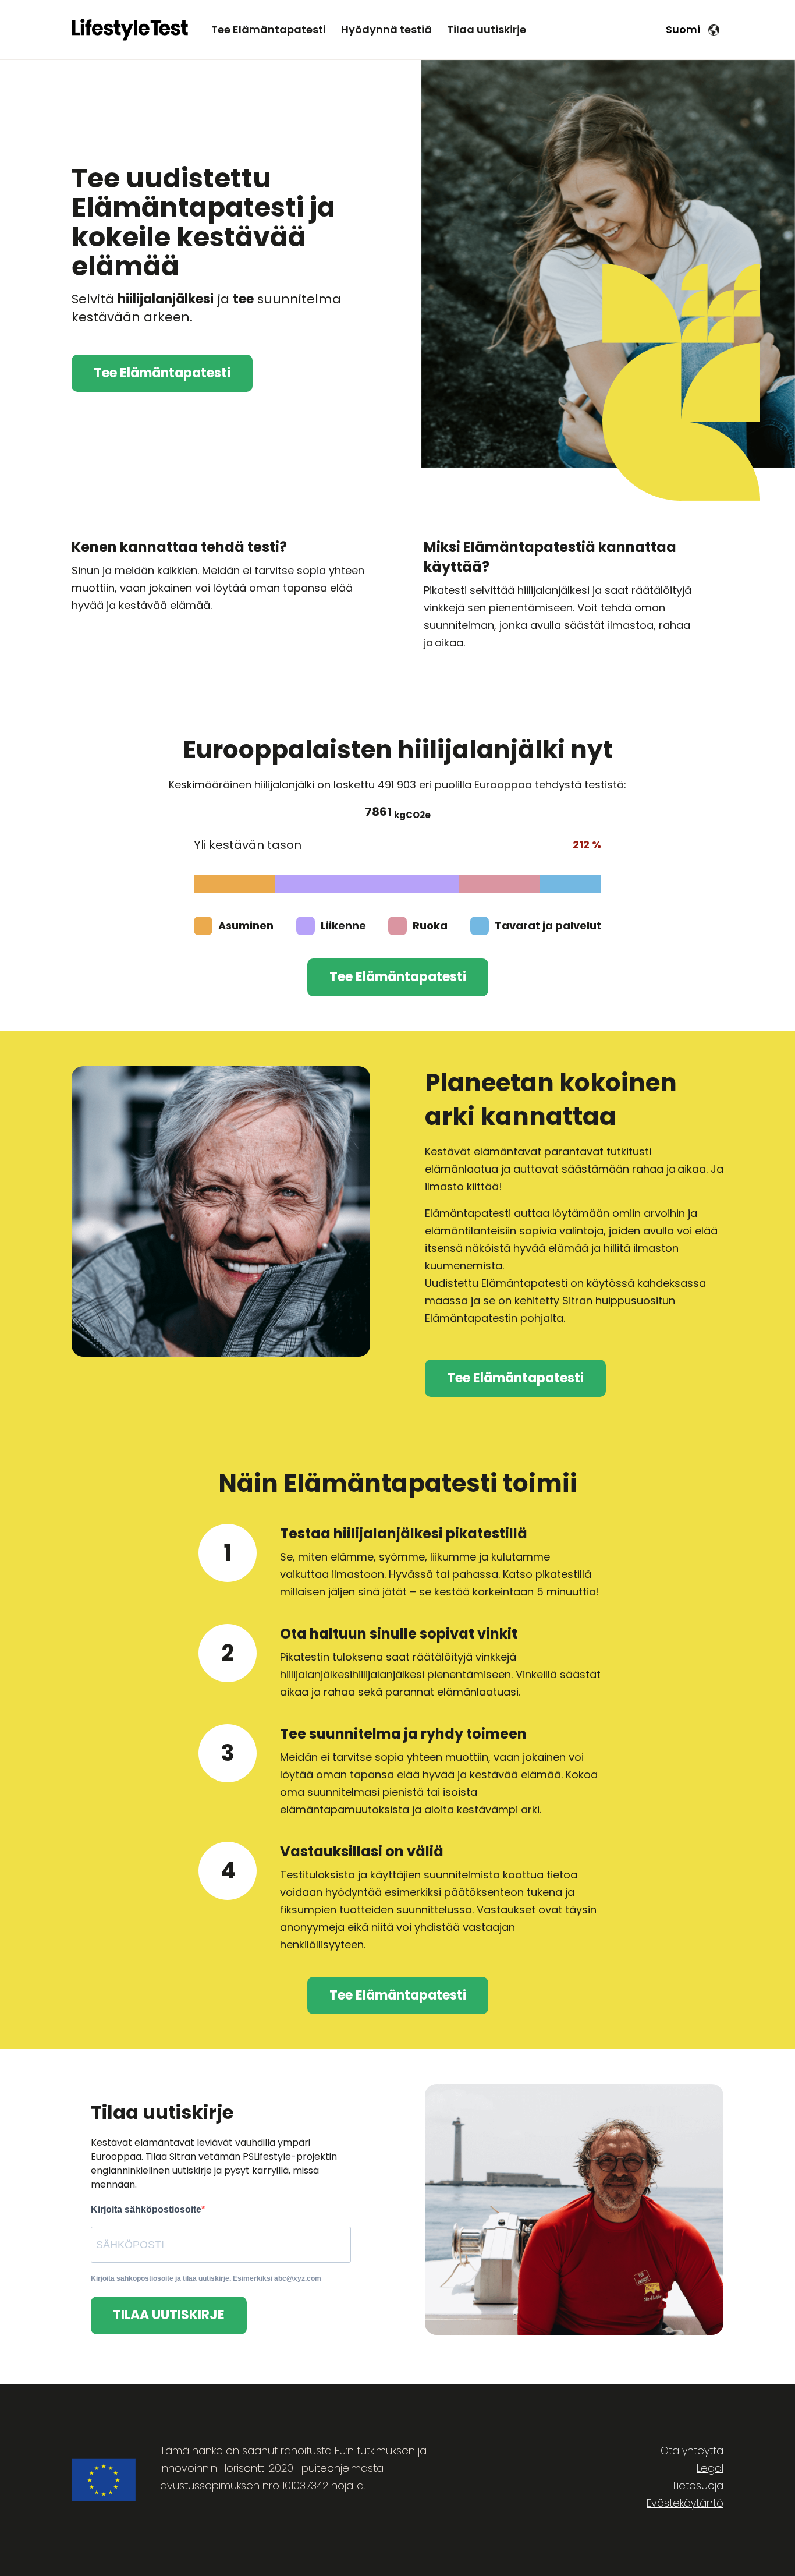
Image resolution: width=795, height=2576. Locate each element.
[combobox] (692, 29)
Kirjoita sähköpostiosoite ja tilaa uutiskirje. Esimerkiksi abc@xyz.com (206, 2278)
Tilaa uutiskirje (487, 29)
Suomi (683, 29)
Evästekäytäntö (685, 2503)
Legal (710, 2468)
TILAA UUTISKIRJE (169, 2315)
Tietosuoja (698, 2485)
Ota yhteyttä (692, 2451)
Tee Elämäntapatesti (269, 29)
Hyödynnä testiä (386, 29)
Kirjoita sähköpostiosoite (146, 2209)
